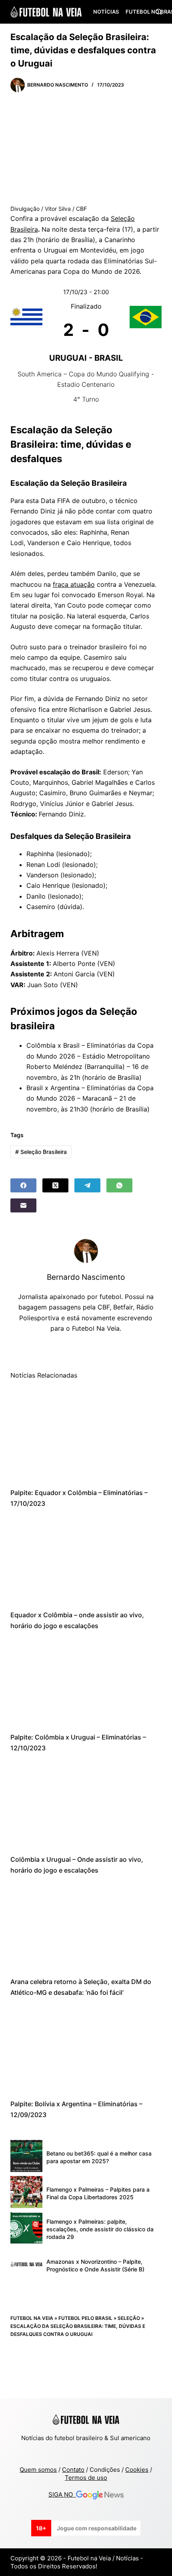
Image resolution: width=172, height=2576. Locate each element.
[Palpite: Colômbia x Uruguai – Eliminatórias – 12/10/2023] (86, 1681)
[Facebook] (23, 1185)
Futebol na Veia (32, 2318)
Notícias (106, 12)
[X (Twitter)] (55, 1185)
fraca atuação (74, 584)
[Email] (23, 1205)
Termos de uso (86, 2478)
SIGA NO (62, 2494)
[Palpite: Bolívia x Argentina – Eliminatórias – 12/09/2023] (86, 2048)
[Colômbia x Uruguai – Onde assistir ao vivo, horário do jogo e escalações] (86, 1804)
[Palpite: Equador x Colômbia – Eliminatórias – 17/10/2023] (86, 1437)
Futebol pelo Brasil (85, 2318)
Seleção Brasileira (41, 1152)
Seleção (129, 2318)
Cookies (137, 2470)
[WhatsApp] (119, 1185)
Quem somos (38, 2470)
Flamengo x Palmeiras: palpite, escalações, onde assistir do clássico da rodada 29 (100, 2229)
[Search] (159, 12)
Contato (73, 2470)
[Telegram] (87, 1185)
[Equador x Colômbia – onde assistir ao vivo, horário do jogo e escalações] (86, 1559)
